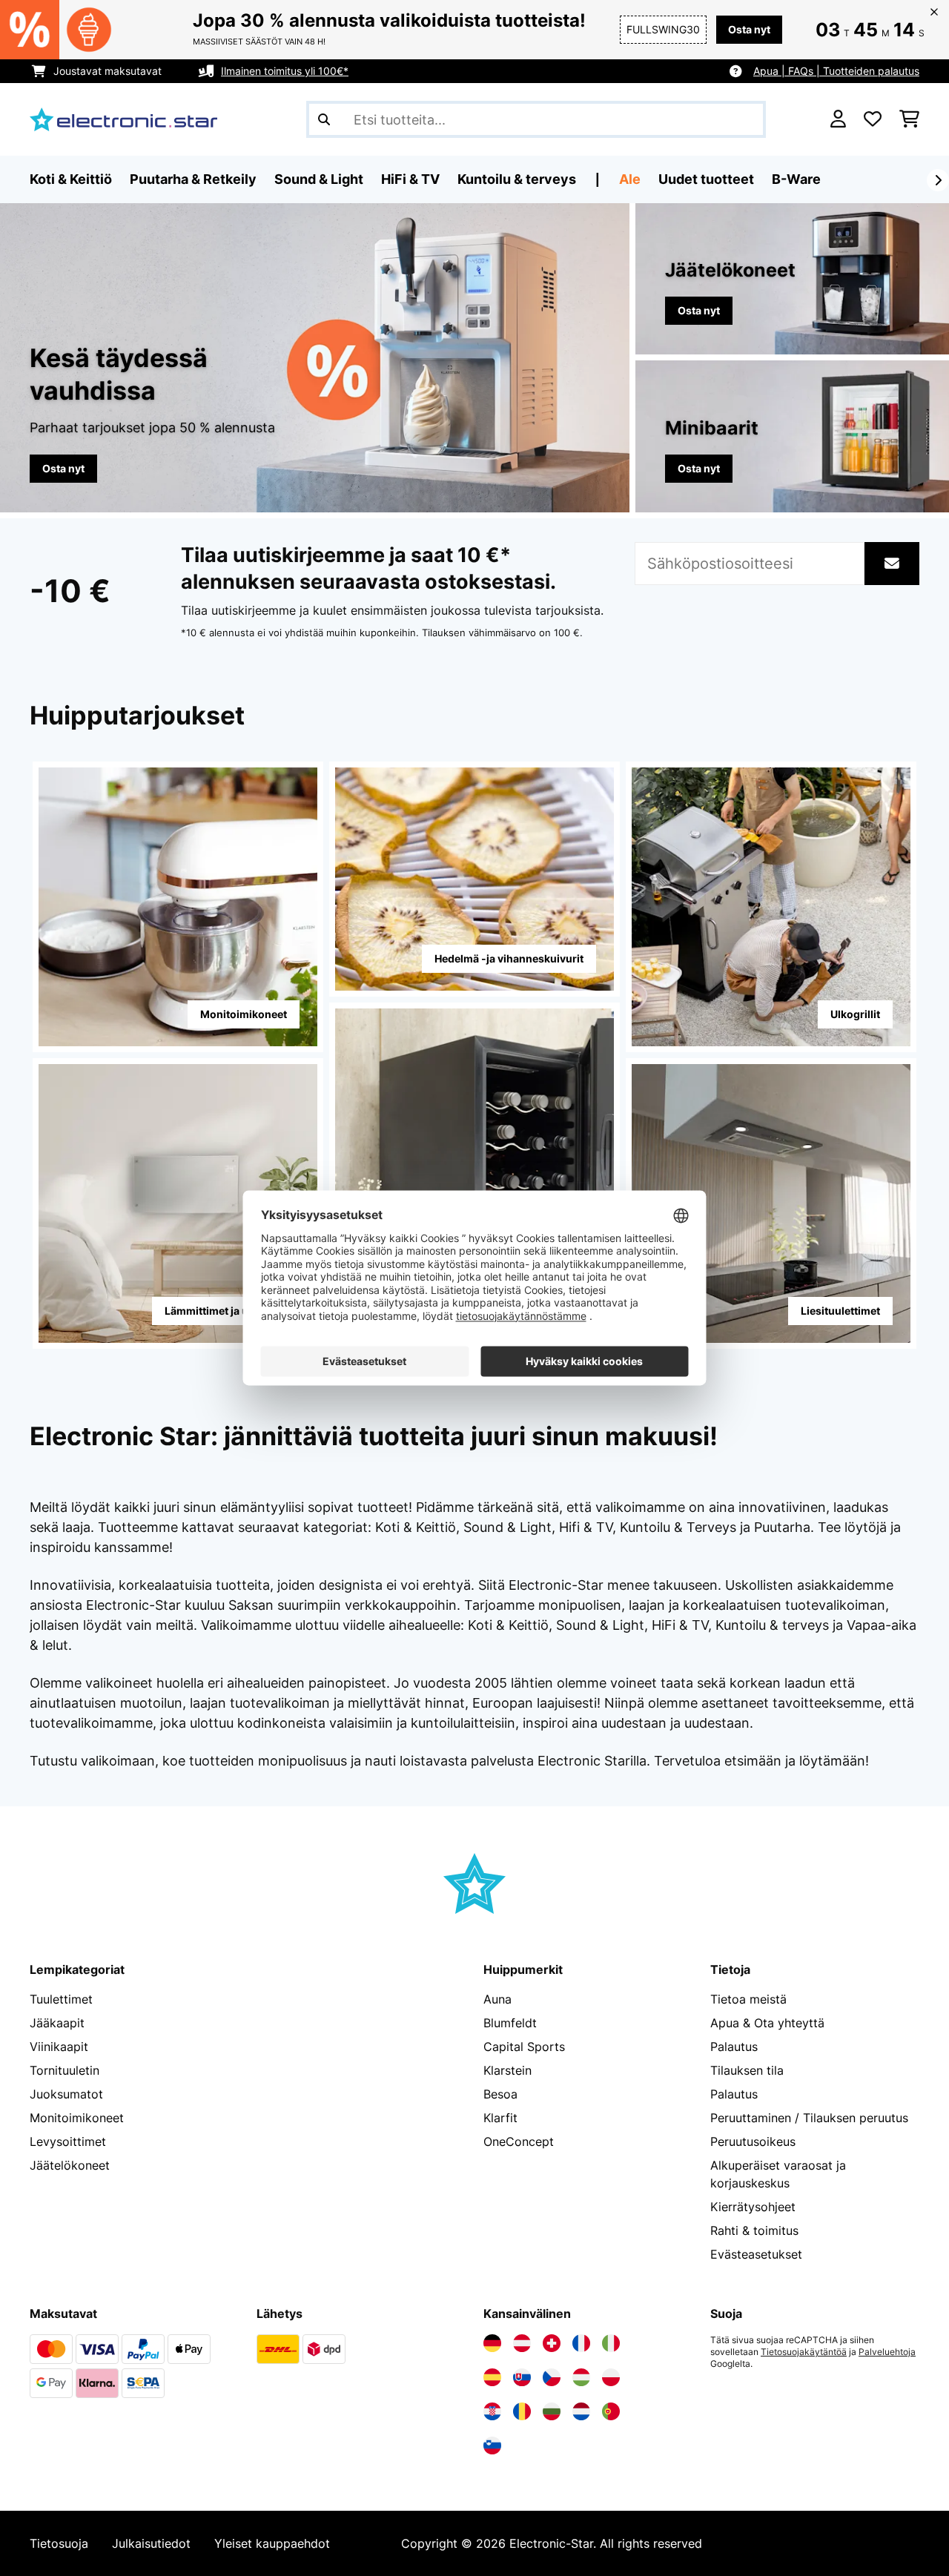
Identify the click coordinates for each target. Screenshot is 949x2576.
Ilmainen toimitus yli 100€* (285, 71)
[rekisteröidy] (938, 180)
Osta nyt (749, 29)
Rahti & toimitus (754, 2230)
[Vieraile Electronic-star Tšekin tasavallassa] (552, 2377)
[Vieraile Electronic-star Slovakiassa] (522, 2377)
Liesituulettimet (840, 1311)
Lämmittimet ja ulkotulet (226, 1311)
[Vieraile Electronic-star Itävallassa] (522, 2343)
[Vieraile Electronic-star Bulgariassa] (552, 2411)
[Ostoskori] (909, 119)
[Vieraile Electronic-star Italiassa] (611, 2343)
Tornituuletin (65, 2070)
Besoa (500, 2094)
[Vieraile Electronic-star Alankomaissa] (581, 2411)
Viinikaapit (59, 2047)
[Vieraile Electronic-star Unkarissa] (581, 2377)
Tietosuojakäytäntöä (804, 2352)
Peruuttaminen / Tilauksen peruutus (809, 2118)
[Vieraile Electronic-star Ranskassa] (581, 2343)
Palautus (734, 2047)
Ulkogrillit (855, 1014)
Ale (630, 179)
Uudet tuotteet (706, 179)
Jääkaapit (57, 2023)
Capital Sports (524, 2047)
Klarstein (507, 2070)
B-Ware (796, 179)
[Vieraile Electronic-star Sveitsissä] (552, 2343)
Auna (497, 1999)
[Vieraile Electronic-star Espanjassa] (492, 2377)
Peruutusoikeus (753, 2141)
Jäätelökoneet (70, 2165)
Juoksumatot (66, 2094)
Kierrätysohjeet (753, 2207)
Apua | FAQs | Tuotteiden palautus (836, 71)
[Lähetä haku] (324, 119)
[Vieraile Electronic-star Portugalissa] (611, 2411)
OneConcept (519, 2141)
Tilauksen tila (747, 2070)
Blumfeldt (510, 2023)
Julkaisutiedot (151, 2543)
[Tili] (838, 119)
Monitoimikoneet (244, 1014)
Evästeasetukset (756, 2254)
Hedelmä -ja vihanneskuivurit (509, 958)
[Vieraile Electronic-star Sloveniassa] (492, 2445)
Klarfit (500, 2118)
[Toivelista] (873, 119)
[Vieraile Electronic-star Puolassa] (611, 2377)
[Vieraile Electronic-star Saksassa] (492, 2343)
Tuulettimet (61, 1999)
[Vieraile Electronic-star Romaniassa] (522, 2411)
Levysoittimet (68, 2141)
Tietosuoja (59, 2543)
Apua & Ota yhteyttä (767, 2023)
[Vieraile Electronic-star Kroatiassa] (492, 2411)
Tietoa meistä (748, 1999)
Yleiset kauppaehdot (272, 2543)
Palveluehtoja (887, 2352)
